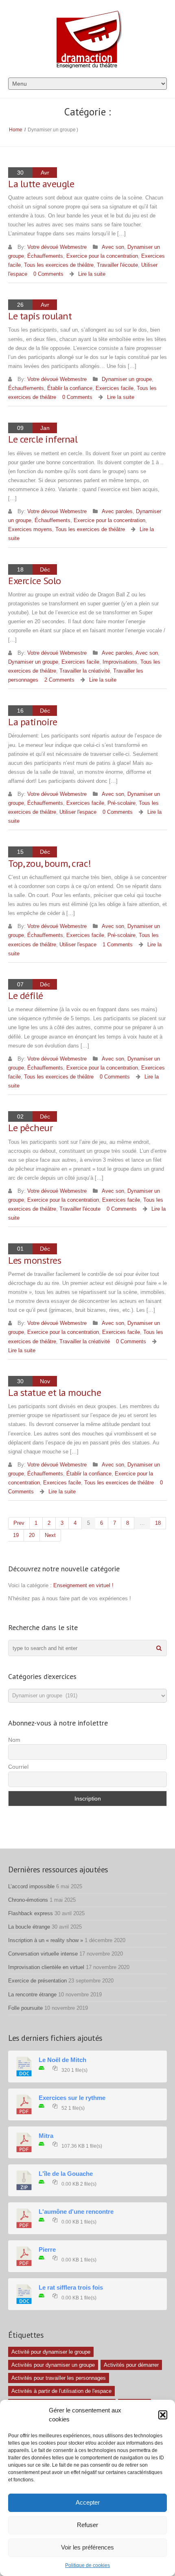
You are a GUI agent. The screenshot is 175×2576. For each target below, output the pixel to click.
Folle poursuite (25, 2008)
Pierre (47, 2250)
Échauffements (45, 256)
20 (32, 1535)
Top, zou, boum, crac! (50, 863)
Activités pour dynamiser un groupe (53, 2365)
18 (158, 1523)
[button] (163, 2415)
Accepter (88, 2502)
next (50, 1535)
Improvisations (120, 662)
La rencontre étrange (32, 1995)
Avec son (113, 247)
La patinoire (33, 722)
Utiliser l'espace (78, 812)
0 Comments (48, 274)
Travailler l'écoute (117, 265)
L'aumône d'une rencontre (76, 2212)
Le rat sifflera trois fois (71, 2288)
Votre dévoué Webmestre (57, 247)
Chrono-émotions (28, 1900)
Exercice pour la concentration (102, 256)
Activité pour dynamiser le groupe (51, 2352)
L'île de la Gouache (66, 2174)
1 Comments (118, 945)
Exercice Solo (35, 581)
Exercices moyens (30, 529)
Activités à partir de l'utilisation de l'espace (61, 2391)
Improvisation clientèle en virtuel (46, 1967)
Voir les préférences (87, 2547)
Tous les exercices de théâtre (59, 265)
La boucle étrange (29, 1927)
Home (16, 130)
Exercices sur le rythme (72, 2098)
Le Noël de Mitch (62, 2060)
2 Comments (59, 680)
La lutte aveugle (41, 184)
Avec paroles (117, 511)
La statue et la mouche (55, 1392)
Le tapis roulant (40, 316)
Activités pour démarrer (131, 2365)
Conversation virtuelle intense (43, 1954)
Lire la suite (92, 274)
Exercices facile (115, 388)
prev (19, 1523)
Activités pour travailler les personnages (59, 2378)
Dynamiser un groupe (127, 379)
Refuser (87, 2525)
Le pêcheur (30, 1128)
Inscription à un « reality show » (46, 1940)
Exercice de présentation (37, 1981)
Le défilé (26, 996)
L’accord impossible (31, 1886)
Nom (14, 1740)
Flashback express (31, 1913)
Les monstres (35, 1260)
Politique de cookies (87, 2565)
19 (16, 1535)
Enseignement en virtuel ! (83, 1585)
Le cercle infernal (43, 439)
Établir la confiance (70, 388)
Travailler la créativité (85, 671)
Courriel (18, 1767)
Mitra (46, 2136)
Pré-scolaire (121, 803)
